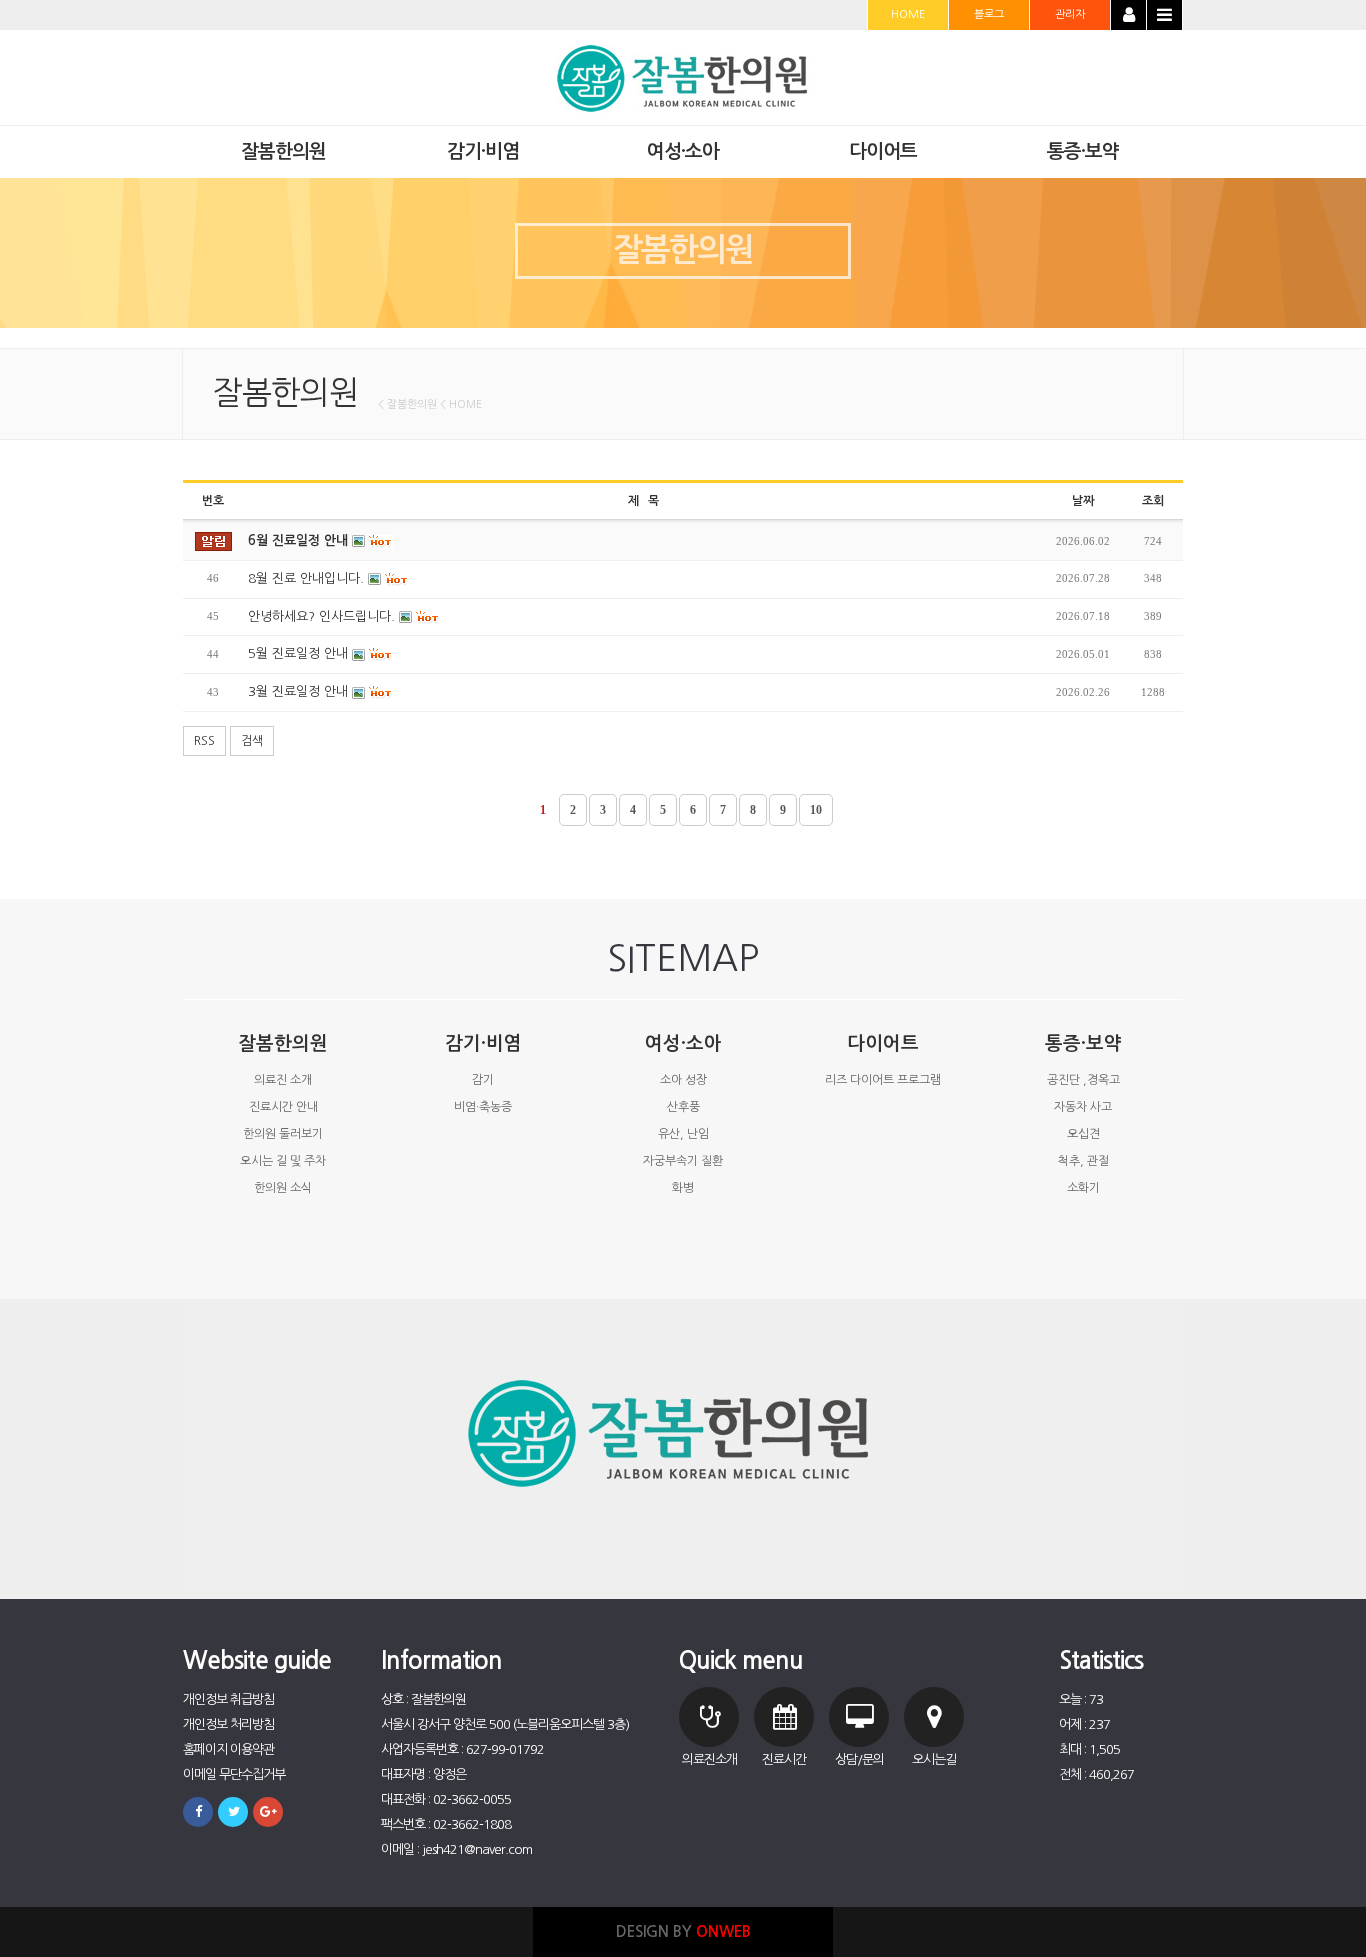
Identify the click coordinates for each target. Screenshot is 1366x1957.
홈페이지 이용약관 (228, 1749)
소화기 (1083, 1188)
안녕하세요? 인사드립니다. (323, 616)
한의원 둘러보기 (283, 1134)
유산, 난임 (683, 1134)
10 (816, 810)
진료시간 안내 (283, 1107)
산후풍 (683, 1107)
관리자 (1070, 14)
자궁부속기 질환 (683, 1161)
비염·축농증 (483, 1107)
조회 (1153, 501)
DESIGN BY (683, 1931)
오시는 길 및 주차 (283, 1161)
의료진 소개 (283, 1080)
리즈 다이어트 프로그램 (883, 1080)
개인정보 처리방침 (228, 1724)
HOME (908, 14)
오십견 (1083, 1134)
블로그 (989, 14)
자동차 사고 (1083, 1107)
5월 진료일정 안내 (300, 653)
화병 (683, 1188)
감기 (483, 1080)
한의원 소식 (283, 1188)
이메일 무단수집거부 (234, 1774)
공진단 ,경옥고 (1083, 1080)
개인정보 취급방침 (228, 1699)
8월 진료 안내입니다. (308, 578)
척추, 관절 (1083, 1161)
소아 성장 (683, 1080)
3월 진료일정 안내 (300, 691)
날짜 (1083, 501)
